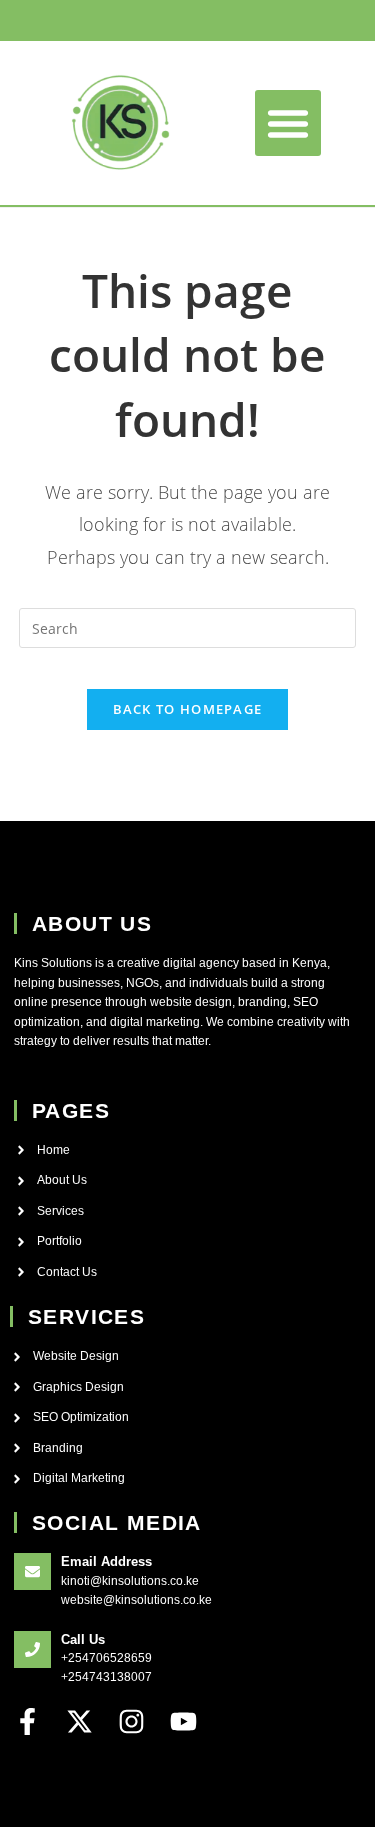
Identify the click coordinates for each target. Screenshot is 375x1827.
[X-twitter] (79, 1721)
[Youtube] (183, 1721)
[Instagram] (131, 1721)
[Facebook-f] (27, 1721)
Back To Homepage (188, 709)
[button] (288, 123)
